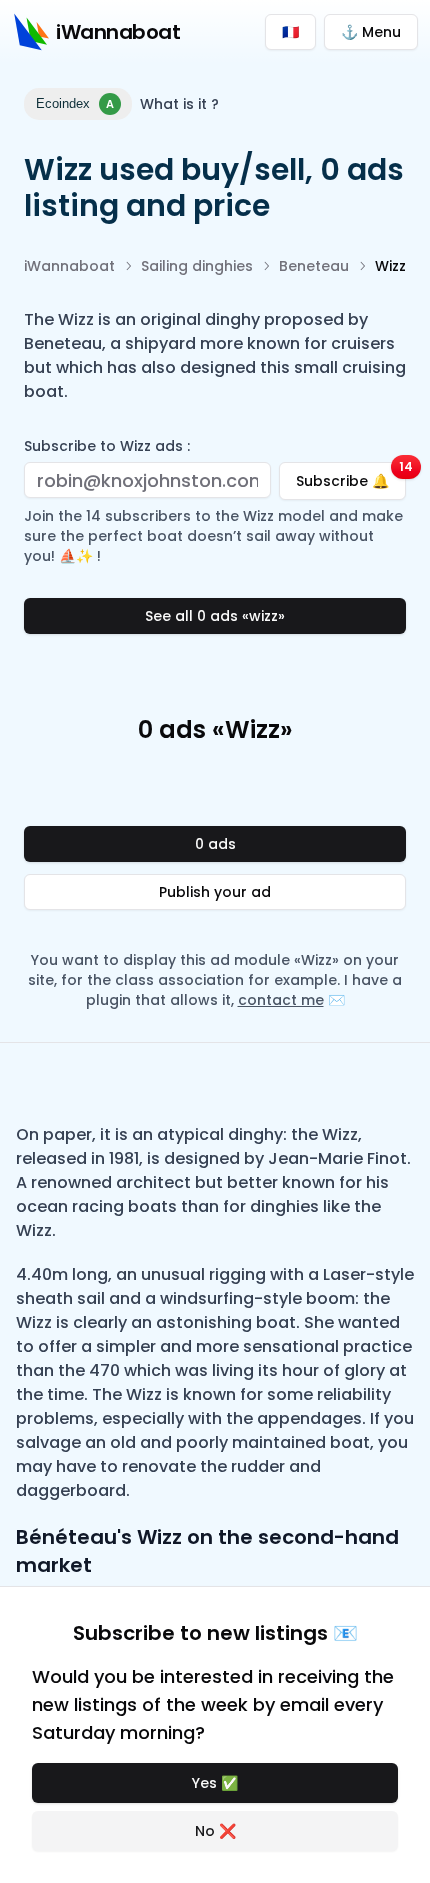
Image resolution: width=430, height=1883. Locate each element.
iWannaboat (69, 266)
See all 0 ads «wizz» (215, 616)
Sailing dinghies (197, 266)
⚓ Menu (371, 32)
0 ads (215, 844)
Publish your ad (215, 892)
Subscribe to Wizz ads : (107, 446)
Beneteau (314, 266)
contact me (281, 1000)
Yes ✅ (215, 1783)
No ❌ (215, 1831)
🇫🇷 (290, 32)
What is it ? (179, 104)
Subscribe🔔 (351, 476)
